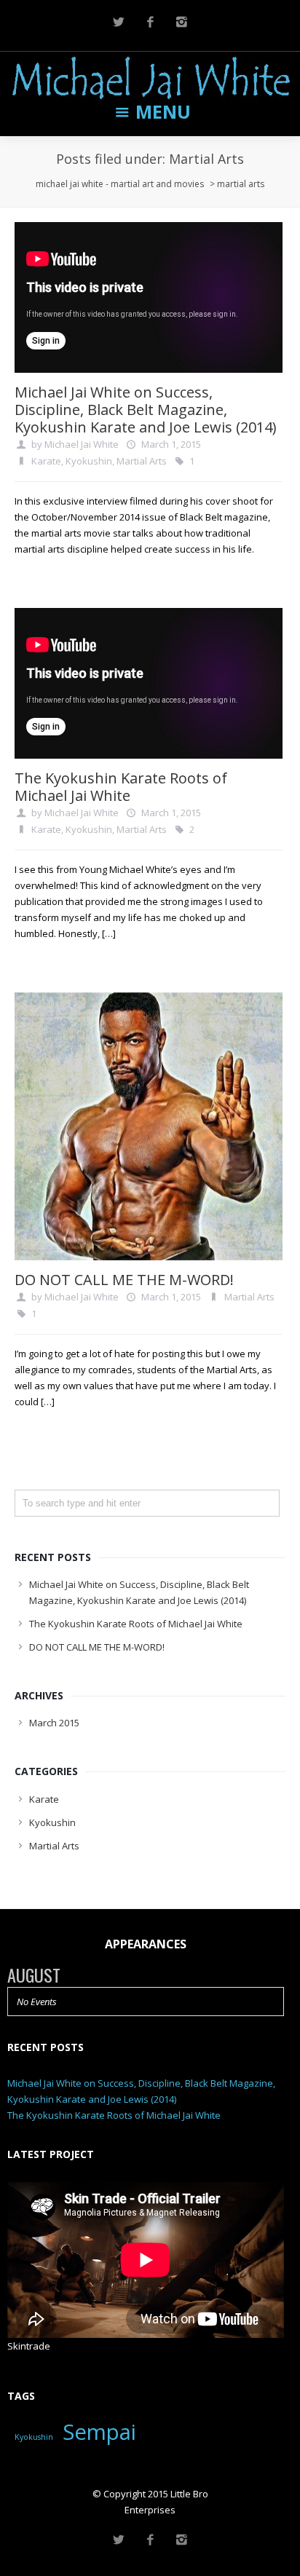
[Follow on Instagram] (181, 22)
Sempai (99, 2432)
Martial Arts (142, 461)
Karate (46, 461)
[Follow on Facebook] (150, 22)
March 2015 (54, 1723)
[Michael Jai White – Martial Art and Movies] (150, 78)
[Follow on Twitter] (119, 22)
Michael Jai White (82, 444)
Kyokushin (89, 461)
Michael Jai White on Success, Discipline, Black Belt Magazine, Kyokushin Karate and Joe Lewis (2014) (146, 410)
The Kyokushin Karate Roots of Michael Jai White (121, 787)
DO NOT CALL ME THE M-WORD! (124, 1280)
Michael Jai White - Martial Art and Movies (120, 184)
